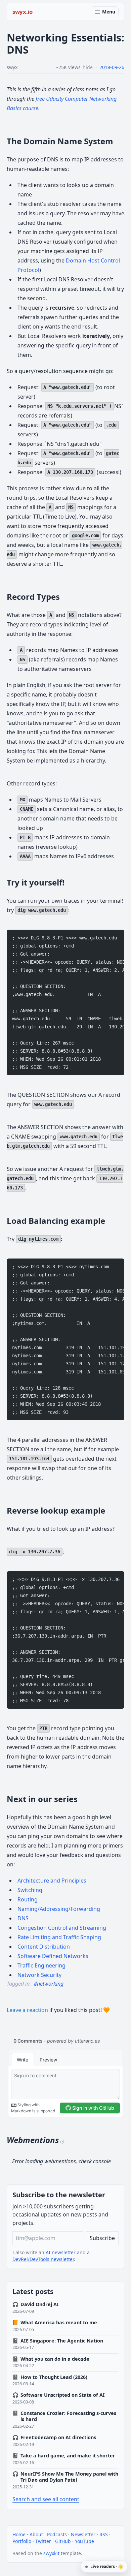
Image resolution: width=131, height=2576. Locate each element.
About (36, 2534)
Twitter (43, 2541)
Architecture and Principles (52, 1881)
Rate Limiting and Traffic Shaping (59, 1937)
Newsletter (83, 2534)
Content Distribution (44, 1947)
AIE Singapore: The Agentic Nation (58, 2341)
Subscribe (102, 2238)
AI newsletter (61, 2252)
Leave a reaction (27, 2010)
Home (19, 2534)
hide (88, 67)
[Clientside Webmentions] (62, 2141)
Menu (109, 12)
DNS (23, 1918)
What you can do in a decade (51, 2359)
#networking (49, 1984)
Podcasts (57, 2534)
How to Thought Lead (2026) (50, 2377)
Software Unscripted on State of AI (59, 2395)
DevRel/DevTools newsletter (43, 2259)
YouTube (84, 2541)
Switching (30, 1890)
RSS (104, 2534)
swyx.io (23, 12)
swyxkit (51, 2553)
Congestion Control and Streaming (62, 1928)
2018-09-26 (112, 67)
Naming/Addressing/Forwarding (59, 1909)
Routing (28, 1899)
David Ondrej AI (36, 2304)
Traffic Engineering (41, 1965)
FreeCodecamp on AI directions (54, 2438)
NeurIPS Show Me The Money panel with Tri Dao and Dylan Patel (65, 2477)
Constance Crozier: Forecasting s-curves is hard (64, 2416)
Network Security (39, 1975)
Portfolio (22, 2541)
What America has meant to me (55, 2323)
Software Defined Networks (53, 1956)
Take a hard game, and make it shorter (64, 2456)
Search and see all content (46, 2499)
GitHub (63, 2541)
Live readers (106, 2566)
